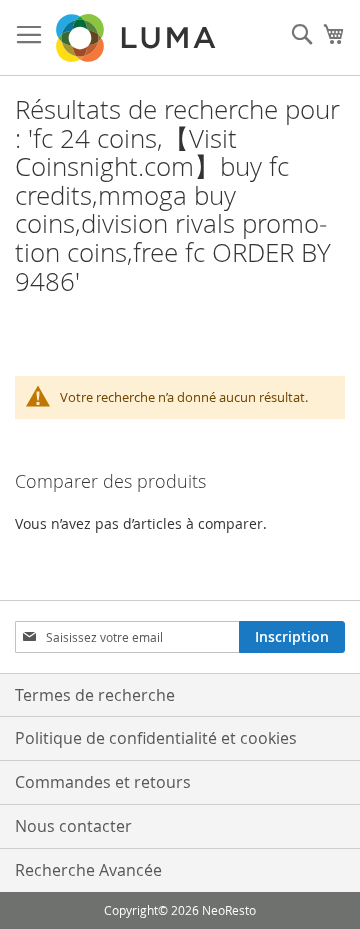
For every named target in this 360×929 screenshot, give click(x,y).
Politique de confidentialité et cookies (156, 738)
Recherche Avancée (88, 870)
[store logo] (137, 38)
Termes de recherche (95, 695)
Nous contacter (73, 826)
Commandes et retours (103, 782)
